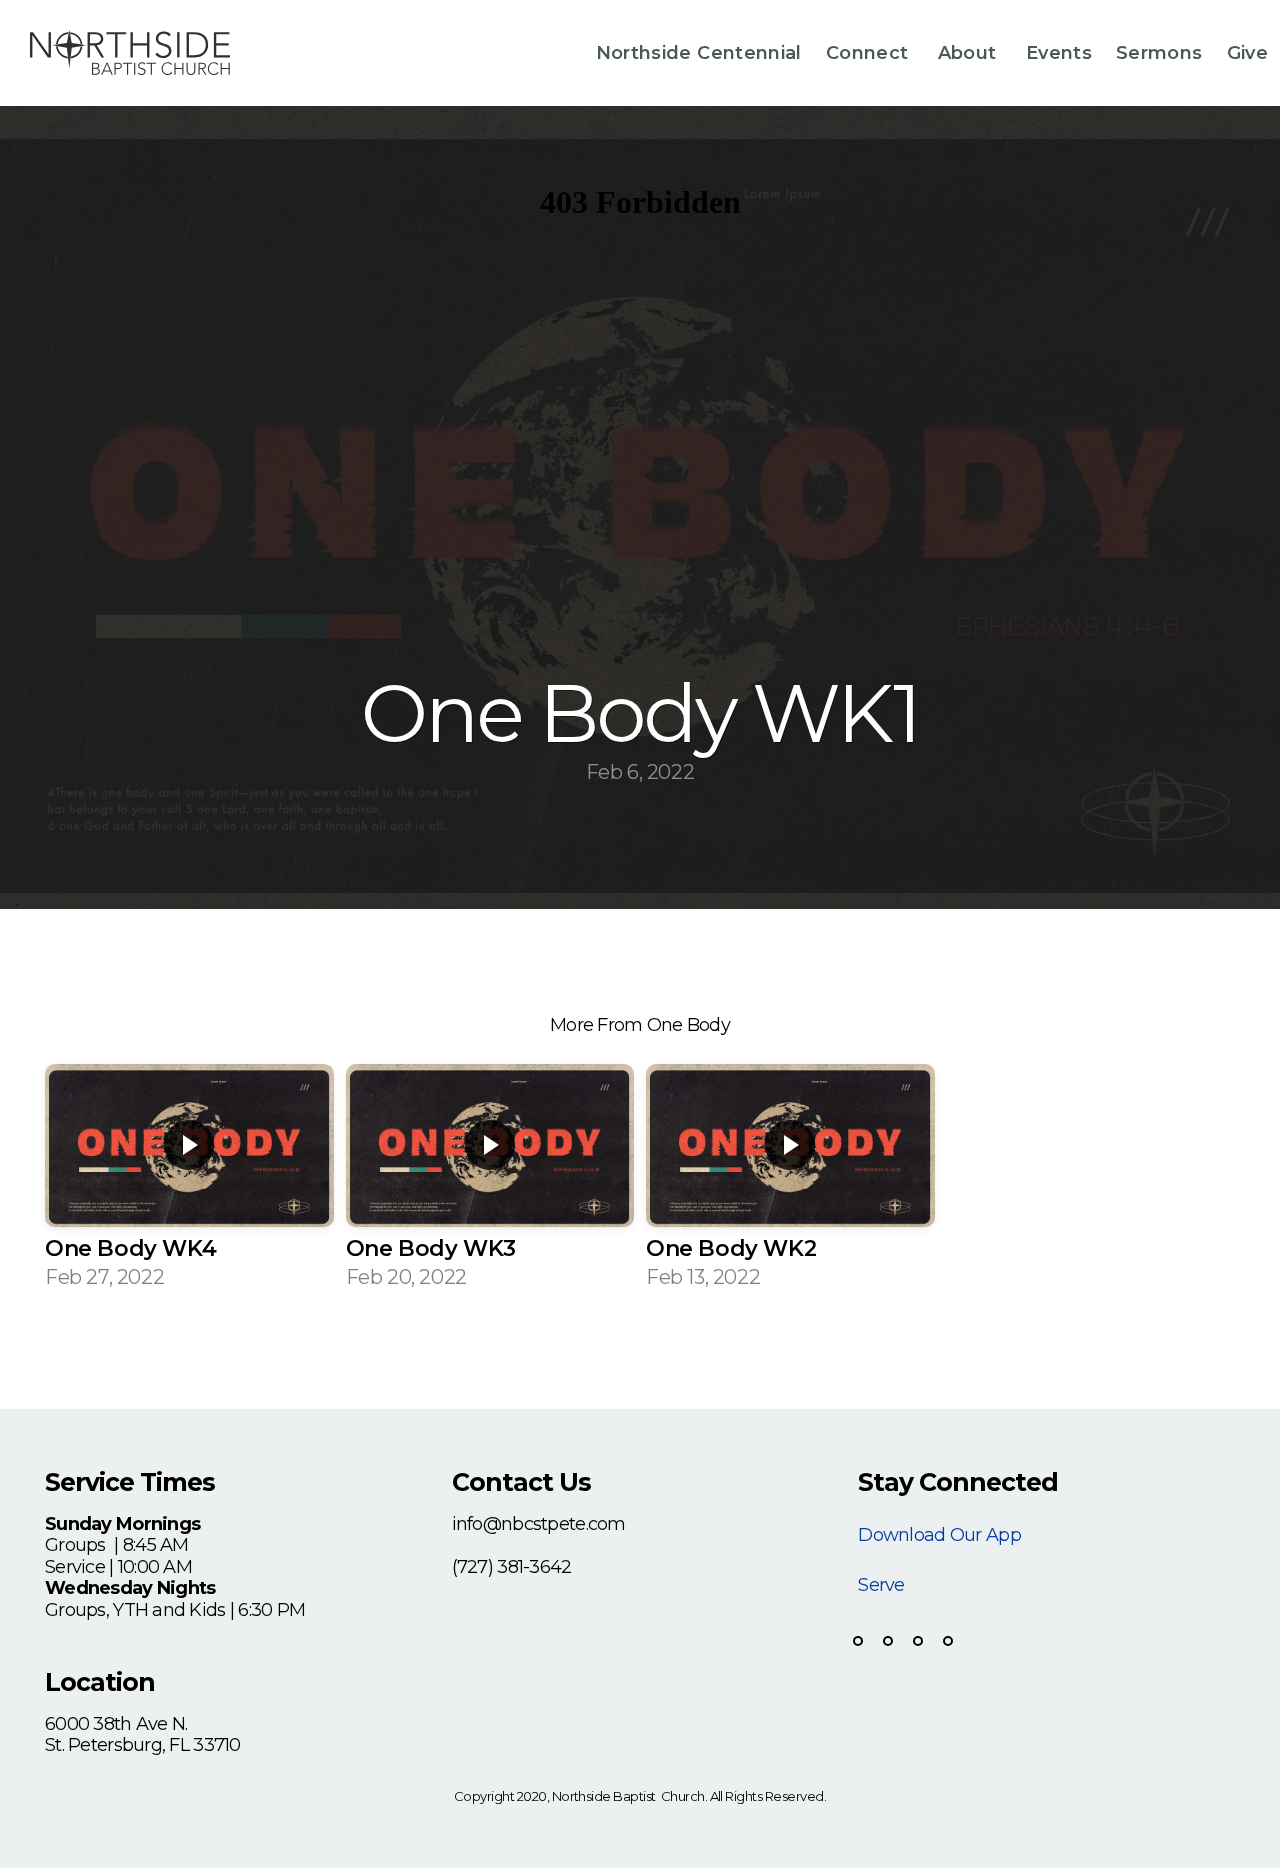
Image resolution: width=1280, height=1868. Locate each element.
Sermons (1159, 53)
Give (1247, 53)
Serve (881, 1585)
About (970, 53)
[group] (189, 1184)
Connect (870, 53)
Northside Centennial (699, 53)
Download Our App (939, 1535)
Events (1059, 53)
